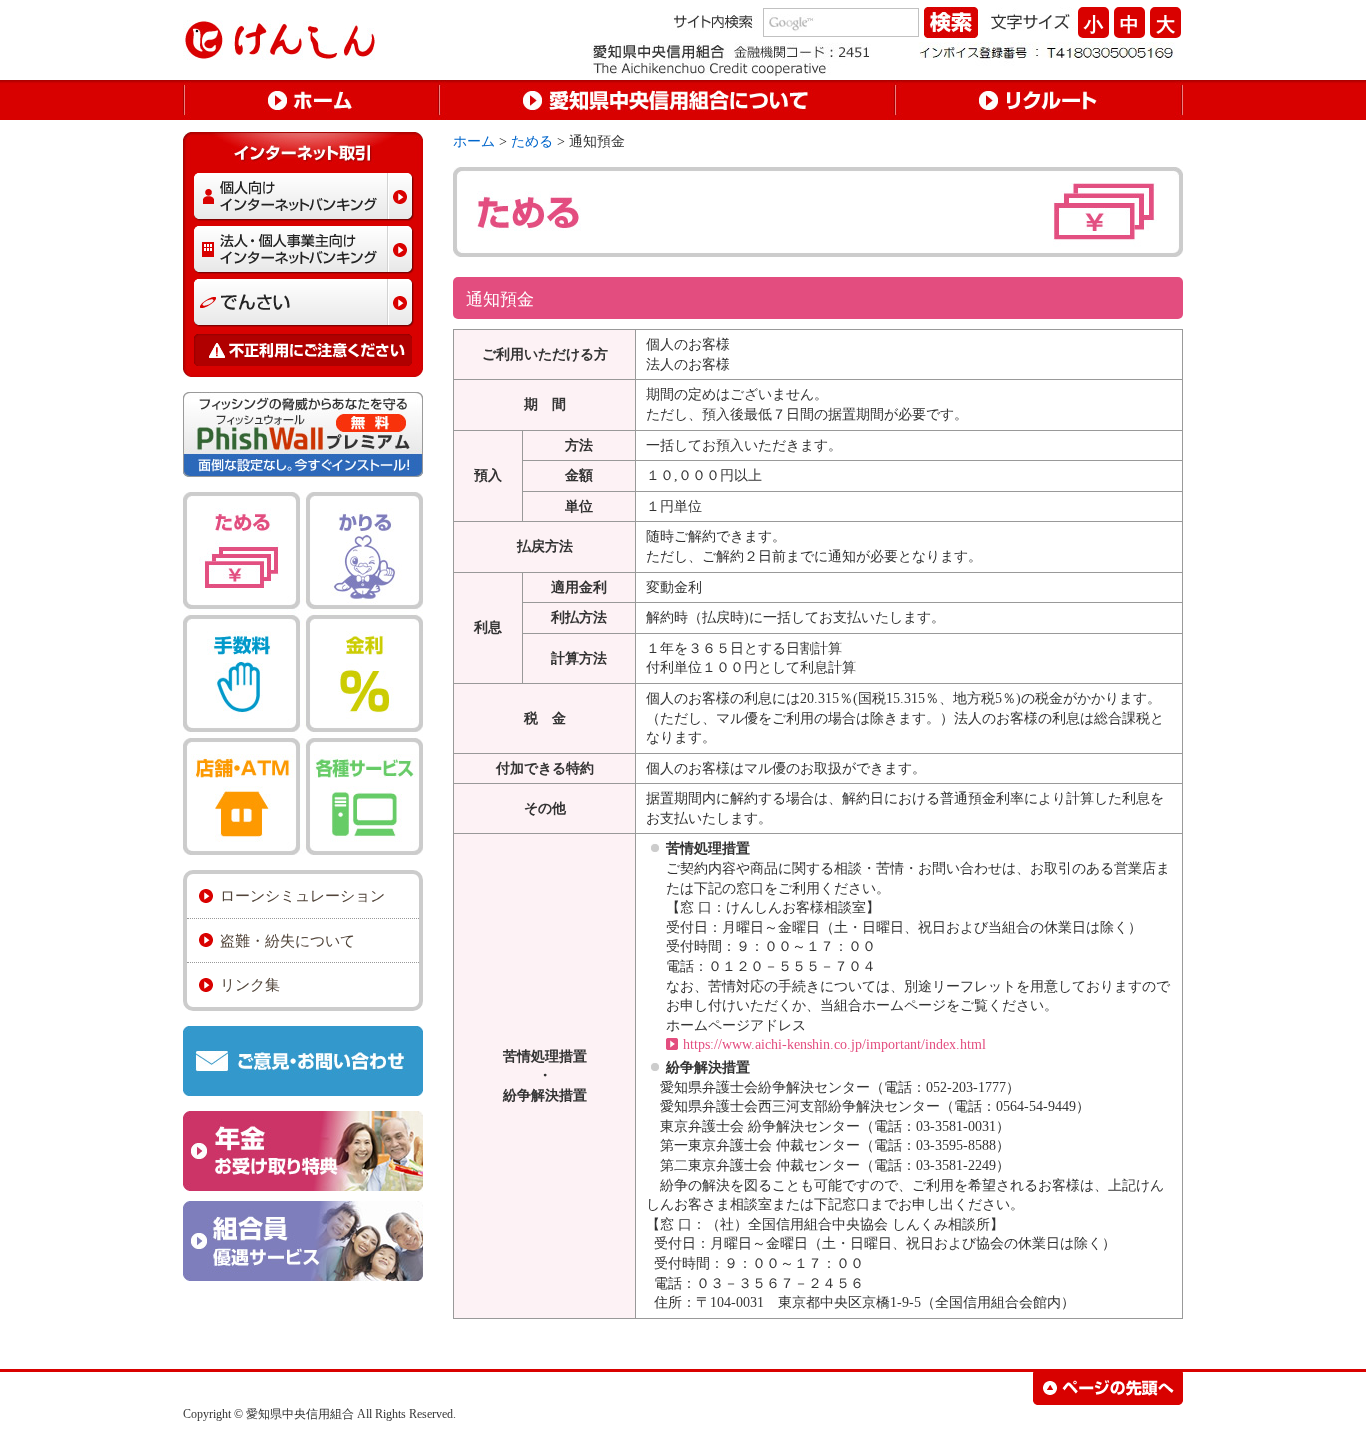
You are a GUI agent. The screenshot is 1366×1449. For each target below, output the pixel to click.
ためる (532, 141)
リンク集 (250, 984)
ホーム (474, 141)
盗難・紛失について (287, 940)
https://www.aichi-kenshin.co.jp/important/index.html (834, 1044)
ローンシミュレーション (302, 895)
